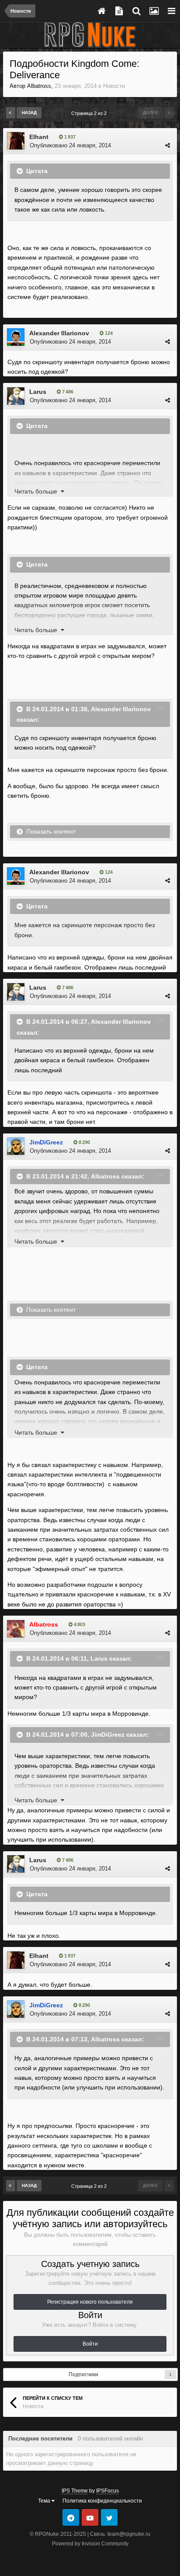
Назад (29, 113)
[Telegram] (71, 2517)
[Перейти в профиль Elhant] (16, 141)
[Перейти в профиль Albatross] (16, 1629)
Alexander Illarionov (59, 333)
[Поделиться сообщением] (168, 145)
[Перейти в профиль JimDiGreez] (16, 1146)
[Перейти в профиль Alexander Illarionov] (16, 337)
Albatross (39, 86)
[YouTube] (90, 2517)
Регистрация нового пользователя (90, 2302)
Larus (38, 392)
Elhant (39, 137)
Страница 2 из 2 (90, 113)
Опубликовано (70, 145)
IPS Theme (75, 2491)
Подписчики (83, 2374)
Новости (114, 86)
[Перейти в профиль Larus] (16, 396)
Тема (45, 2501)
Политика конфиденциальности (102, 2501)
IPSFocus (107, 2491)
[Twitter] (109, 2517)
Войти (90, 2344)
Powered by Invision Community (90, 2544)
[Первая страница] (11, 113)
